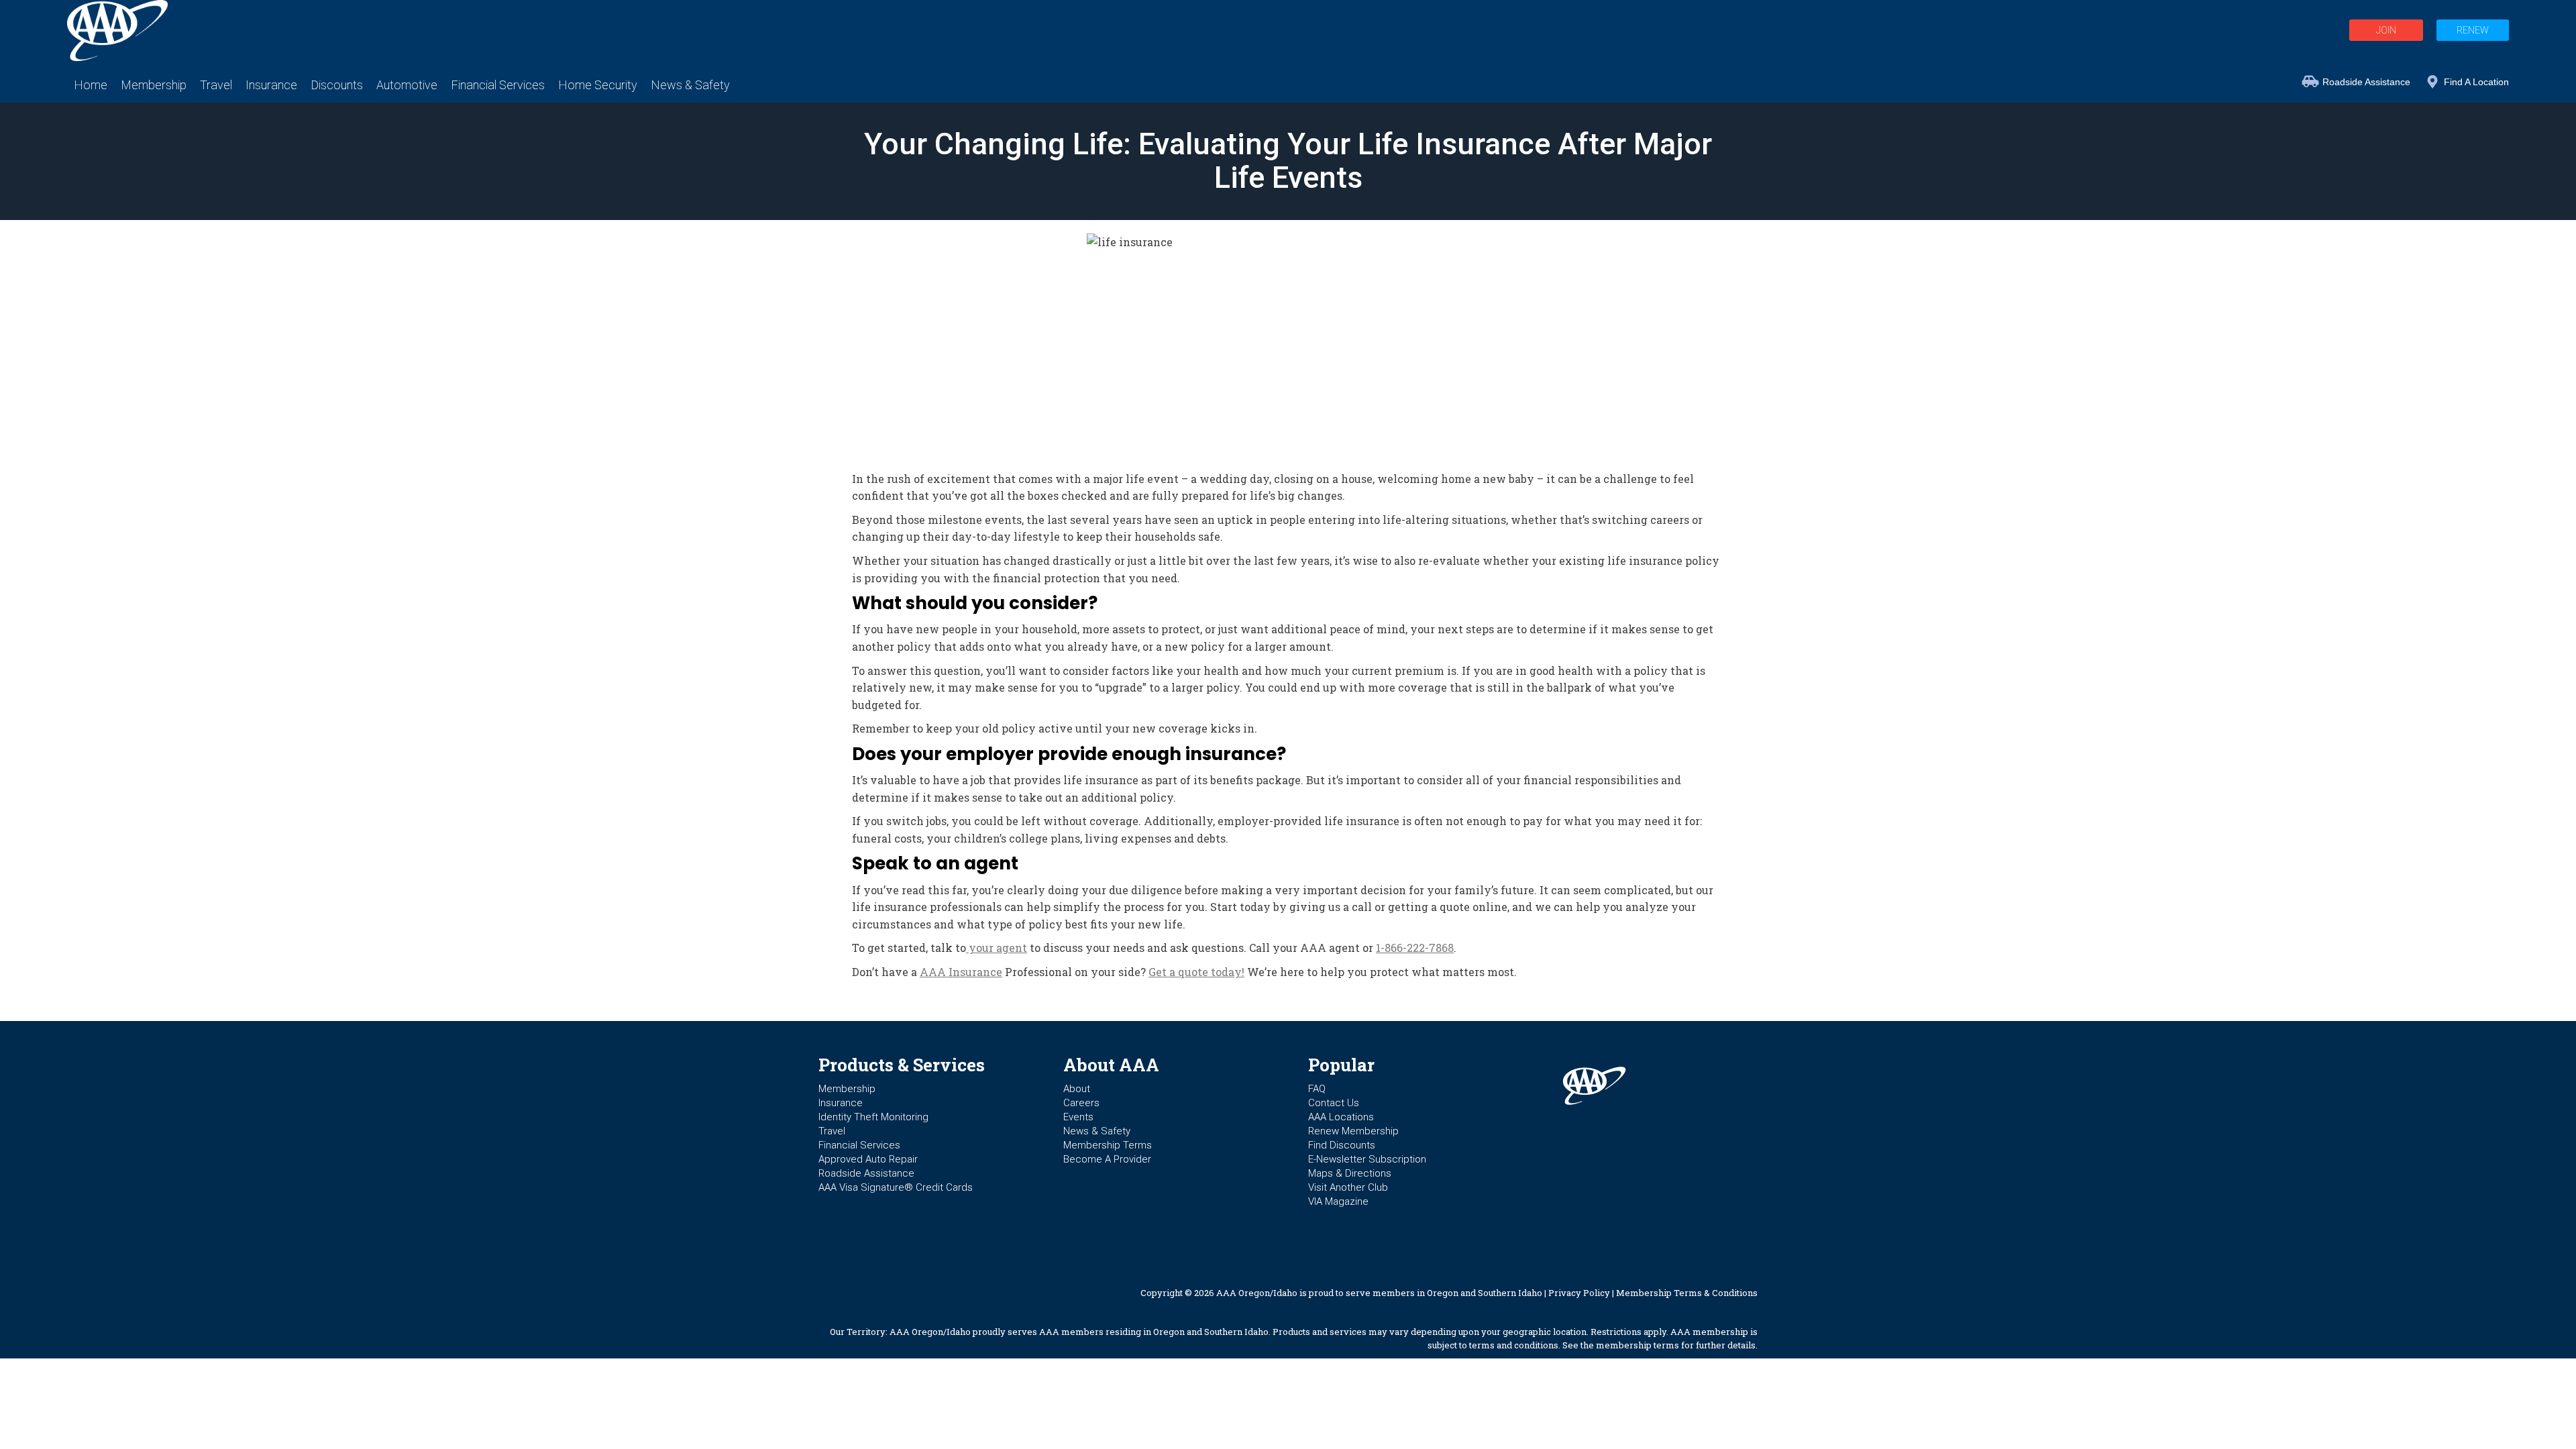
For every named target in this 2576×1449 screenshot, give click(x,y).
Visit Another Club (1348, 1187)
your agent (997, 948)
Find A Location (2476, 82)
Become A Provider (1107, 1159)
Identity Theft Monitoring (873, 1117)
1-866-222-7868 (1415, 948)
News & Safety (1097, 1131)
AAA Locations (1341, 1117)
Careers (1081, 1103)
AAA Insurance (961, 972)
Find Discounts (1342, 1145)
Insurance (841, 1103)
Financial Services (859, 1145)
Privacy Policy (1579, 1293)
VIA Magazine (1338, 1201)
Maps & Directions (1350, 1173)
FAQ (1317, 1089)
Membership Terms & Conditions (1687, 1293)
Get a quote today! (1196, 972)
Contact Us (1334, 1103)
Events (1078, 1117)
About (1077, 1089)
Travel (832, 1131)
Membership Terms (1108, 1145)
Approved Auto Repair (868, 1159)
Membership (847, 1089)
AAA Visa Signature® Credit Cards (896, 1187)
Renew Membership (1353, 1131)
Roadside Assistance (2366, 82)
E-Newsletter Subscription (1367, 1159)
